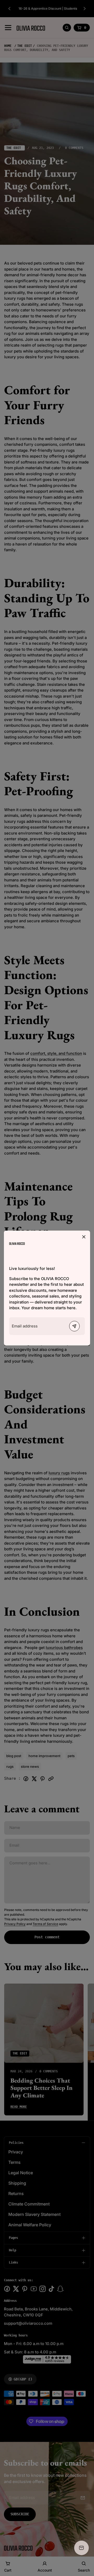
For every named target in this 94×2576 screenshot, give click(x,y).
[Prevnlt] (74, 1326)
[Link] (17, 1243)
